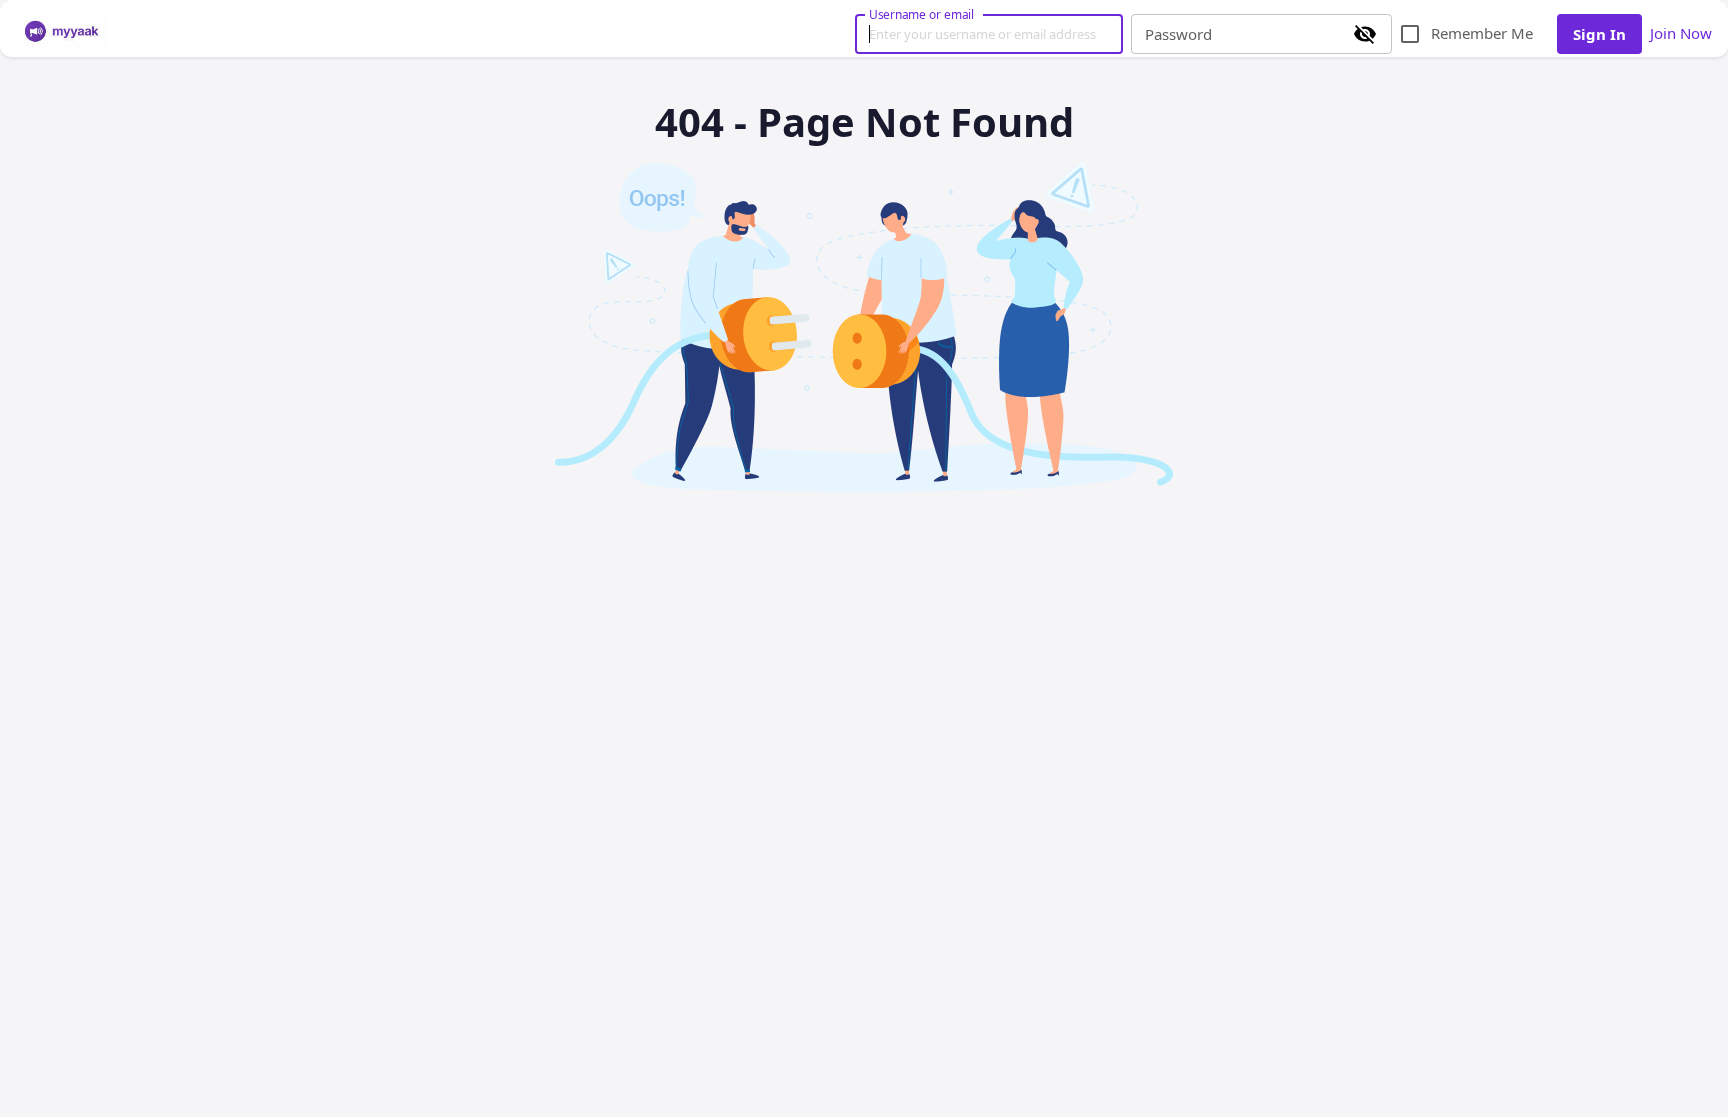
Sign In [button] (1599, 34)
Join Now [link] (1681, 33)
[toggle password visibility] (1365, 34)
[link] (62, 32)
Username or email (922, 14)
